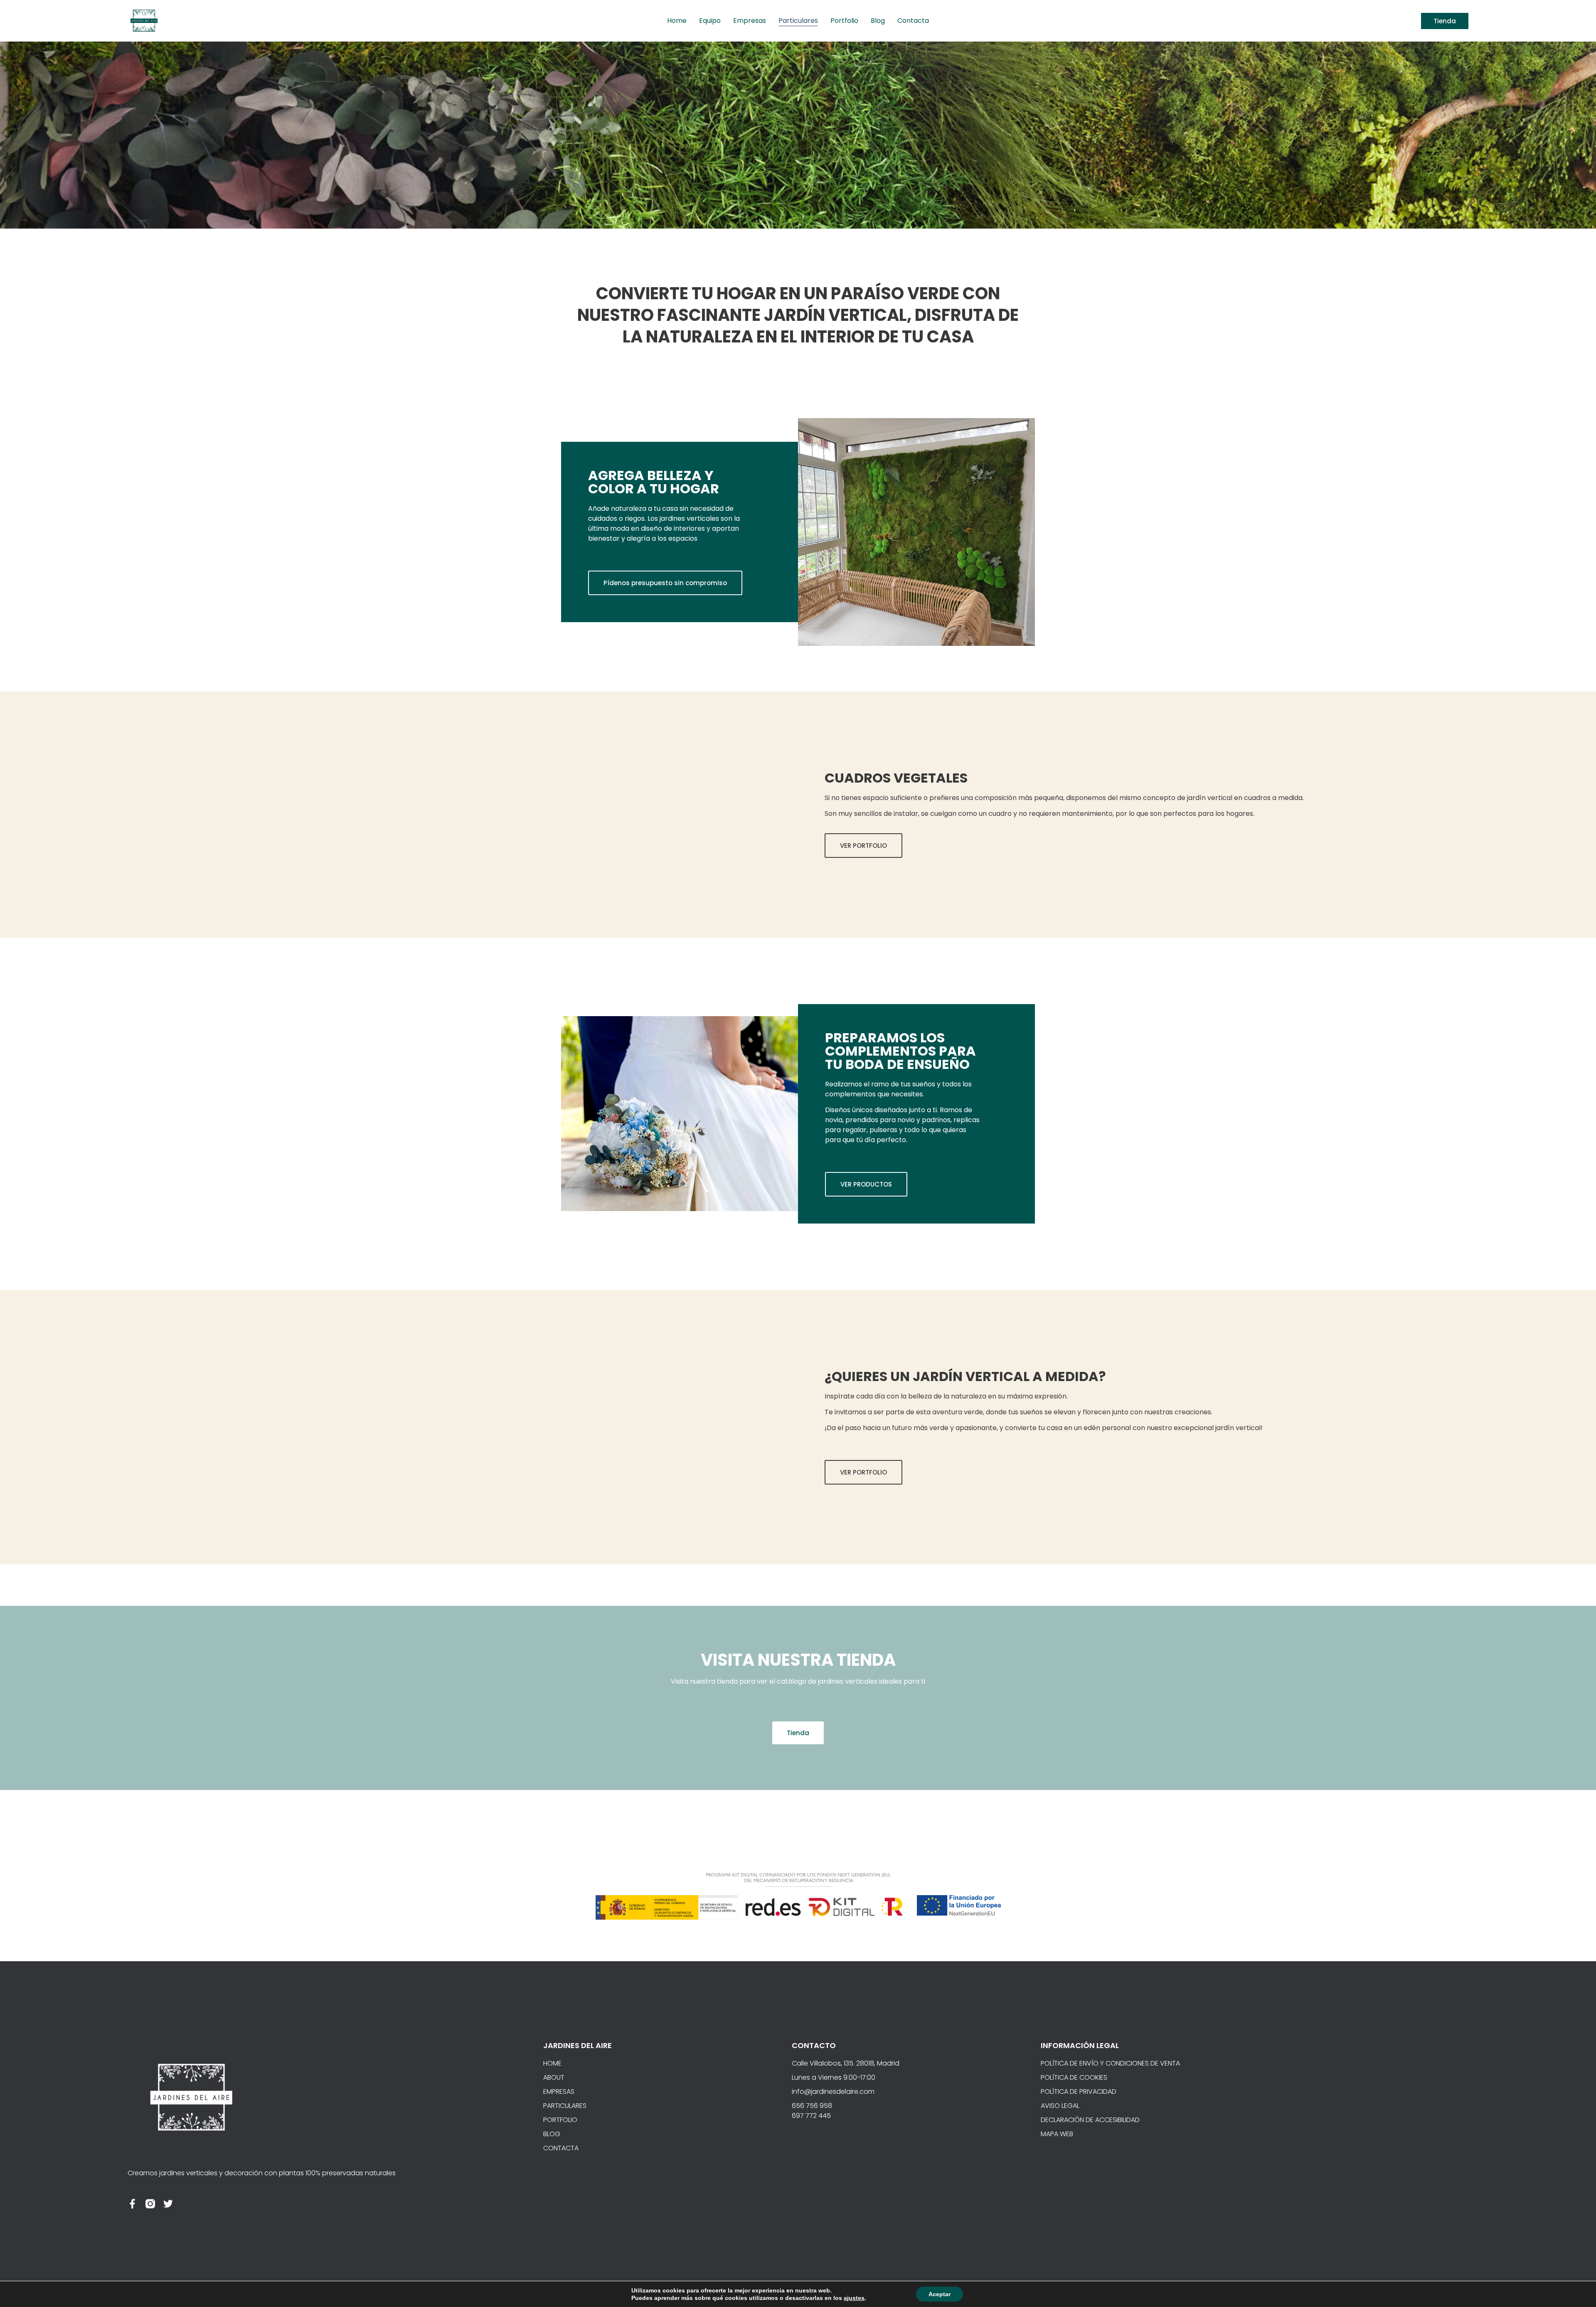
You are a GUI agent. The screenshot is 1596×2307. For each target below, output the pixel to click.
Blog (878, 21)
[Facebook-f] (132, 2204)
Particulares (798, 21)
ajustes (854, 2298)
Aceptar (940, 2294)
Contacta (913, 21)
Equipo (710, 21)
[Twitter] (168, 2204)
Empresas (750, 21)
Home (677, 21)
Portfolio (844, 21)
